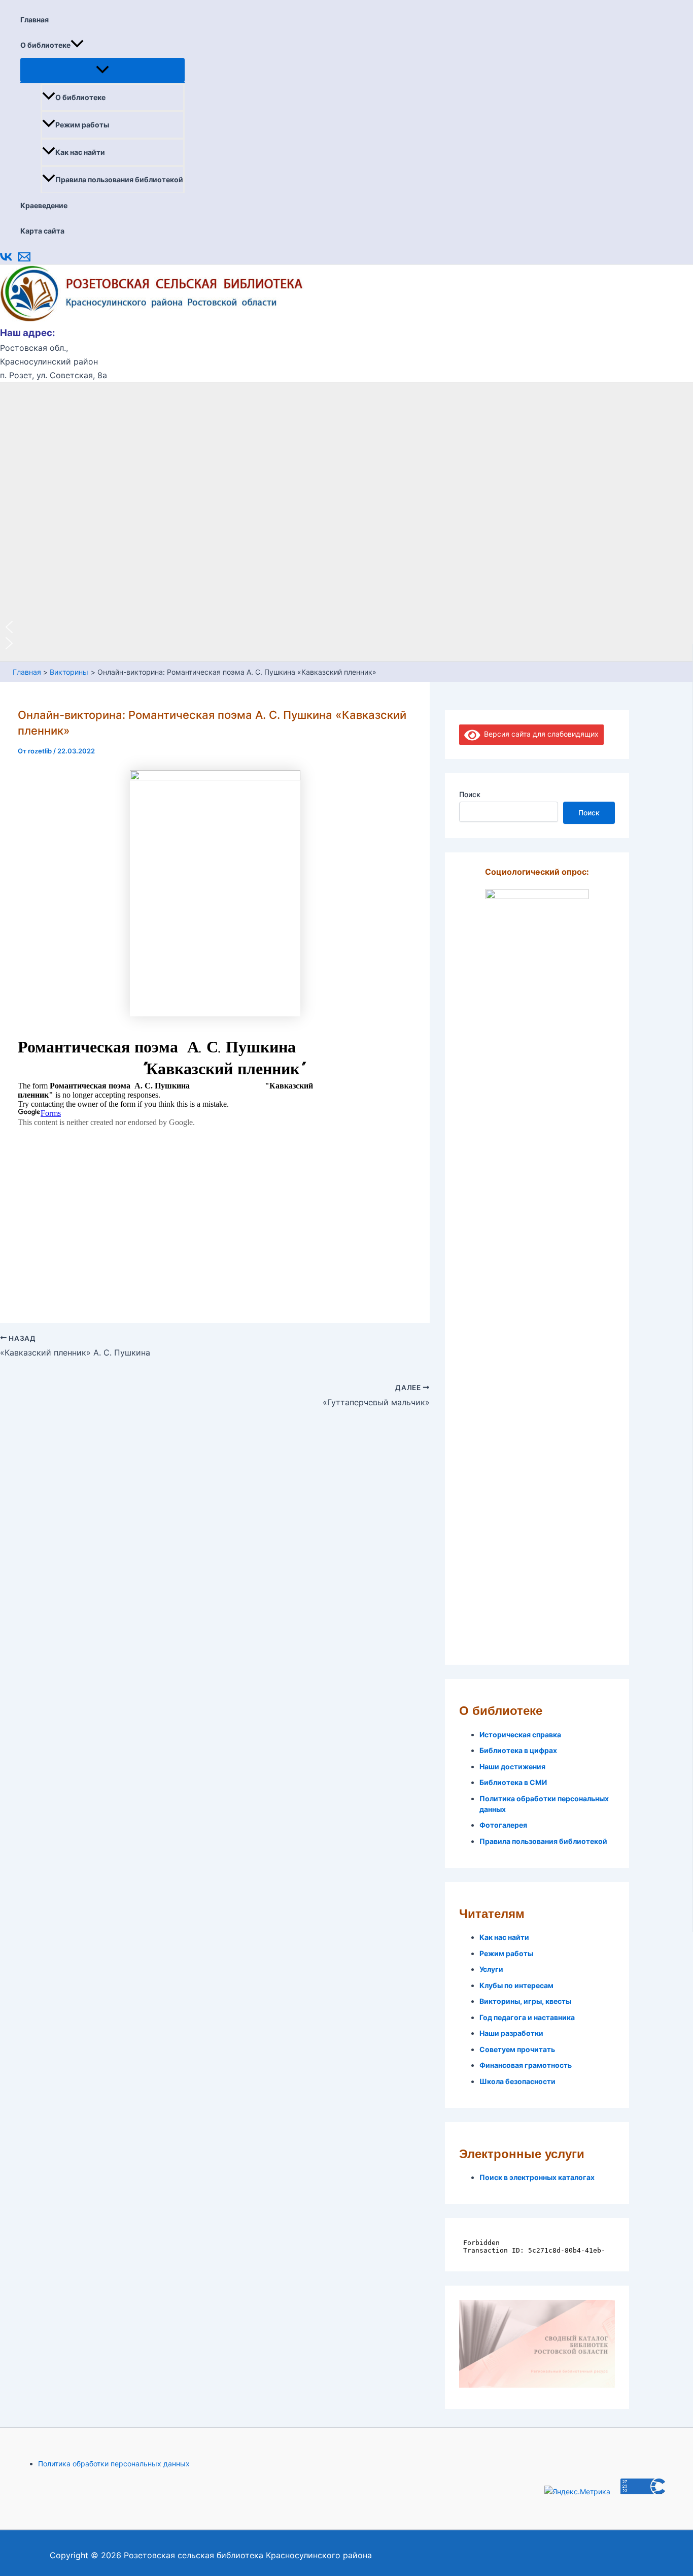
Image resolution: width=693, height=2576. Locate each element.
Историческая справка (520, 1735)
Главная (34, 20)
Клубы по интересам (516, 1985)
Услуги (491, 1969)
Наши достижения (512, 1766)
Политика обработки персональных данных (114, 2464)
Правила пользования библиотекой (119, 179)
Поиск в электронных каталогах (537, 2177)
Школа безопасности (517, 2081)
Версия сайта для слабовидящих (540, 734)
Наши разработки (511, 2033)
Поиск (470, 794)
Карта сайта (42, 231)
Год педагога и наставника (527, 2017)
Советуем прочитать (517, 2049)
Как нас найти (80, 152)
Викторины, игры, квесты (525, 2001)
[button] (77, 45)
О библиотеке (45, 45)
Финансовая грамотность (526, 2065)
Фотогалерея (503, 1825)
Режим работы (82, 125)
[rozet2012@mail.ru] (24, 260)
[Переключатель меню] (102, 70)
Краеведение (44, 205)
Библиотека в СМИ (513, 1782)
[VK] (6, 260)
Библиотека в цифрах (518, 1750)
